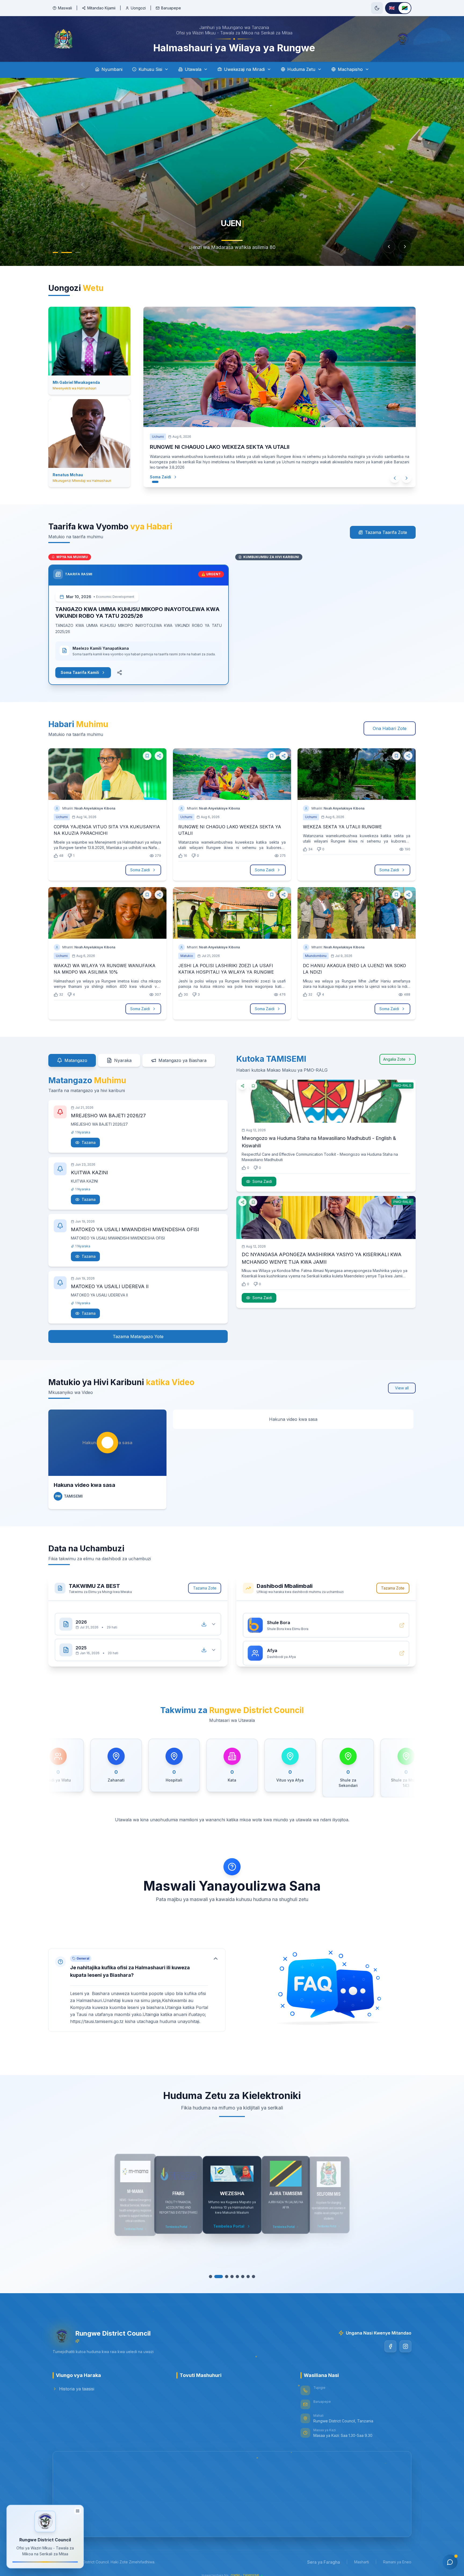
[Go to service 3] (227, 2277)
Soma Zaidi (155, 477)
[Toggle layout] (78, 2510)
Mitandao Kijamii (101, 8)
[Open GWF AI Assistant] (450, 2562)
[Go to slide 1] (58, 252)
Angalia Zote (394, 1059)
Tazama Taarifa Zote (386, 532)
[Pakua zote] (204, 1619)
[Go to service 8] (253, 2277)
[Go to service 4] (232, 2277)
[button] (137, 1985)
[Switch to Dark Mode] (377, 8)
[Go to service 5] (237, 2277)
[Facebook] (390, 2346)
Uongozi (138, 8)
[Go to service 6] (243, 2277)
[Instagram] (405, 2346)
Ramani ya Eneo (397, 2562)
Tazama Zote (205, 1588)
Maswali (65, 8)
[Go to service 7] (248, 2277)
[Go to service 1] (211, 2277)
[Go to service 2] (219, 2277)
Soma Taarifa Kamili (80, 672)
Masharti (362, 2562)
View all (402, 1388)
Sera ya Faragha (324, 2562)
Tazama (89, 1142)
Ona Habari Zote (390, 728)
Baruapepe (171, 8)
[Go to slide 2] (69, 252)
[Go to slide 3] (78, 252)
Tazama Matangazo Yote (138, 1336)
